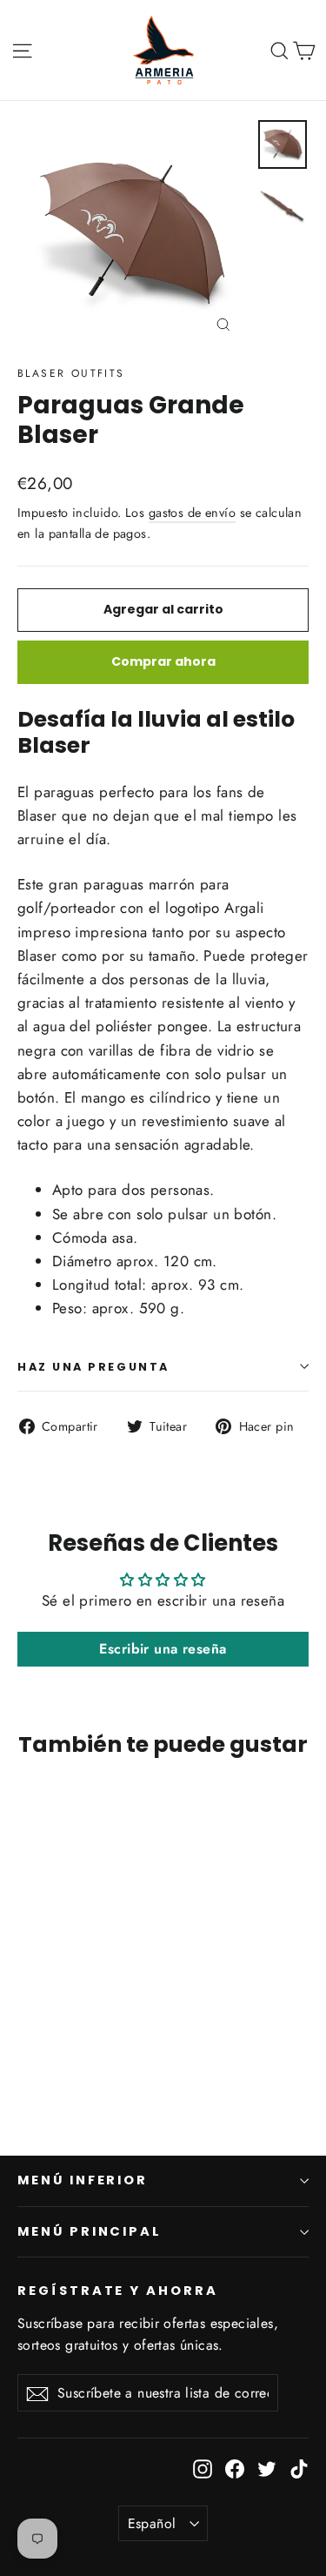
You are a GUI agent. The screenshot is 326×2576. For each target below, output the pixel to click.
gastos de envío (192, 513)
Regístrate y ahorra (118, 2291)
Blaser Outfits (71, 373)
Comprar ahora (163, 661)
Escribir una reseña (163, 1649)
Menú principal (90, 2231)
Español (152, 2523)
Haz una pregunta (93, 1367)
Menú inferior (83, 2180)
